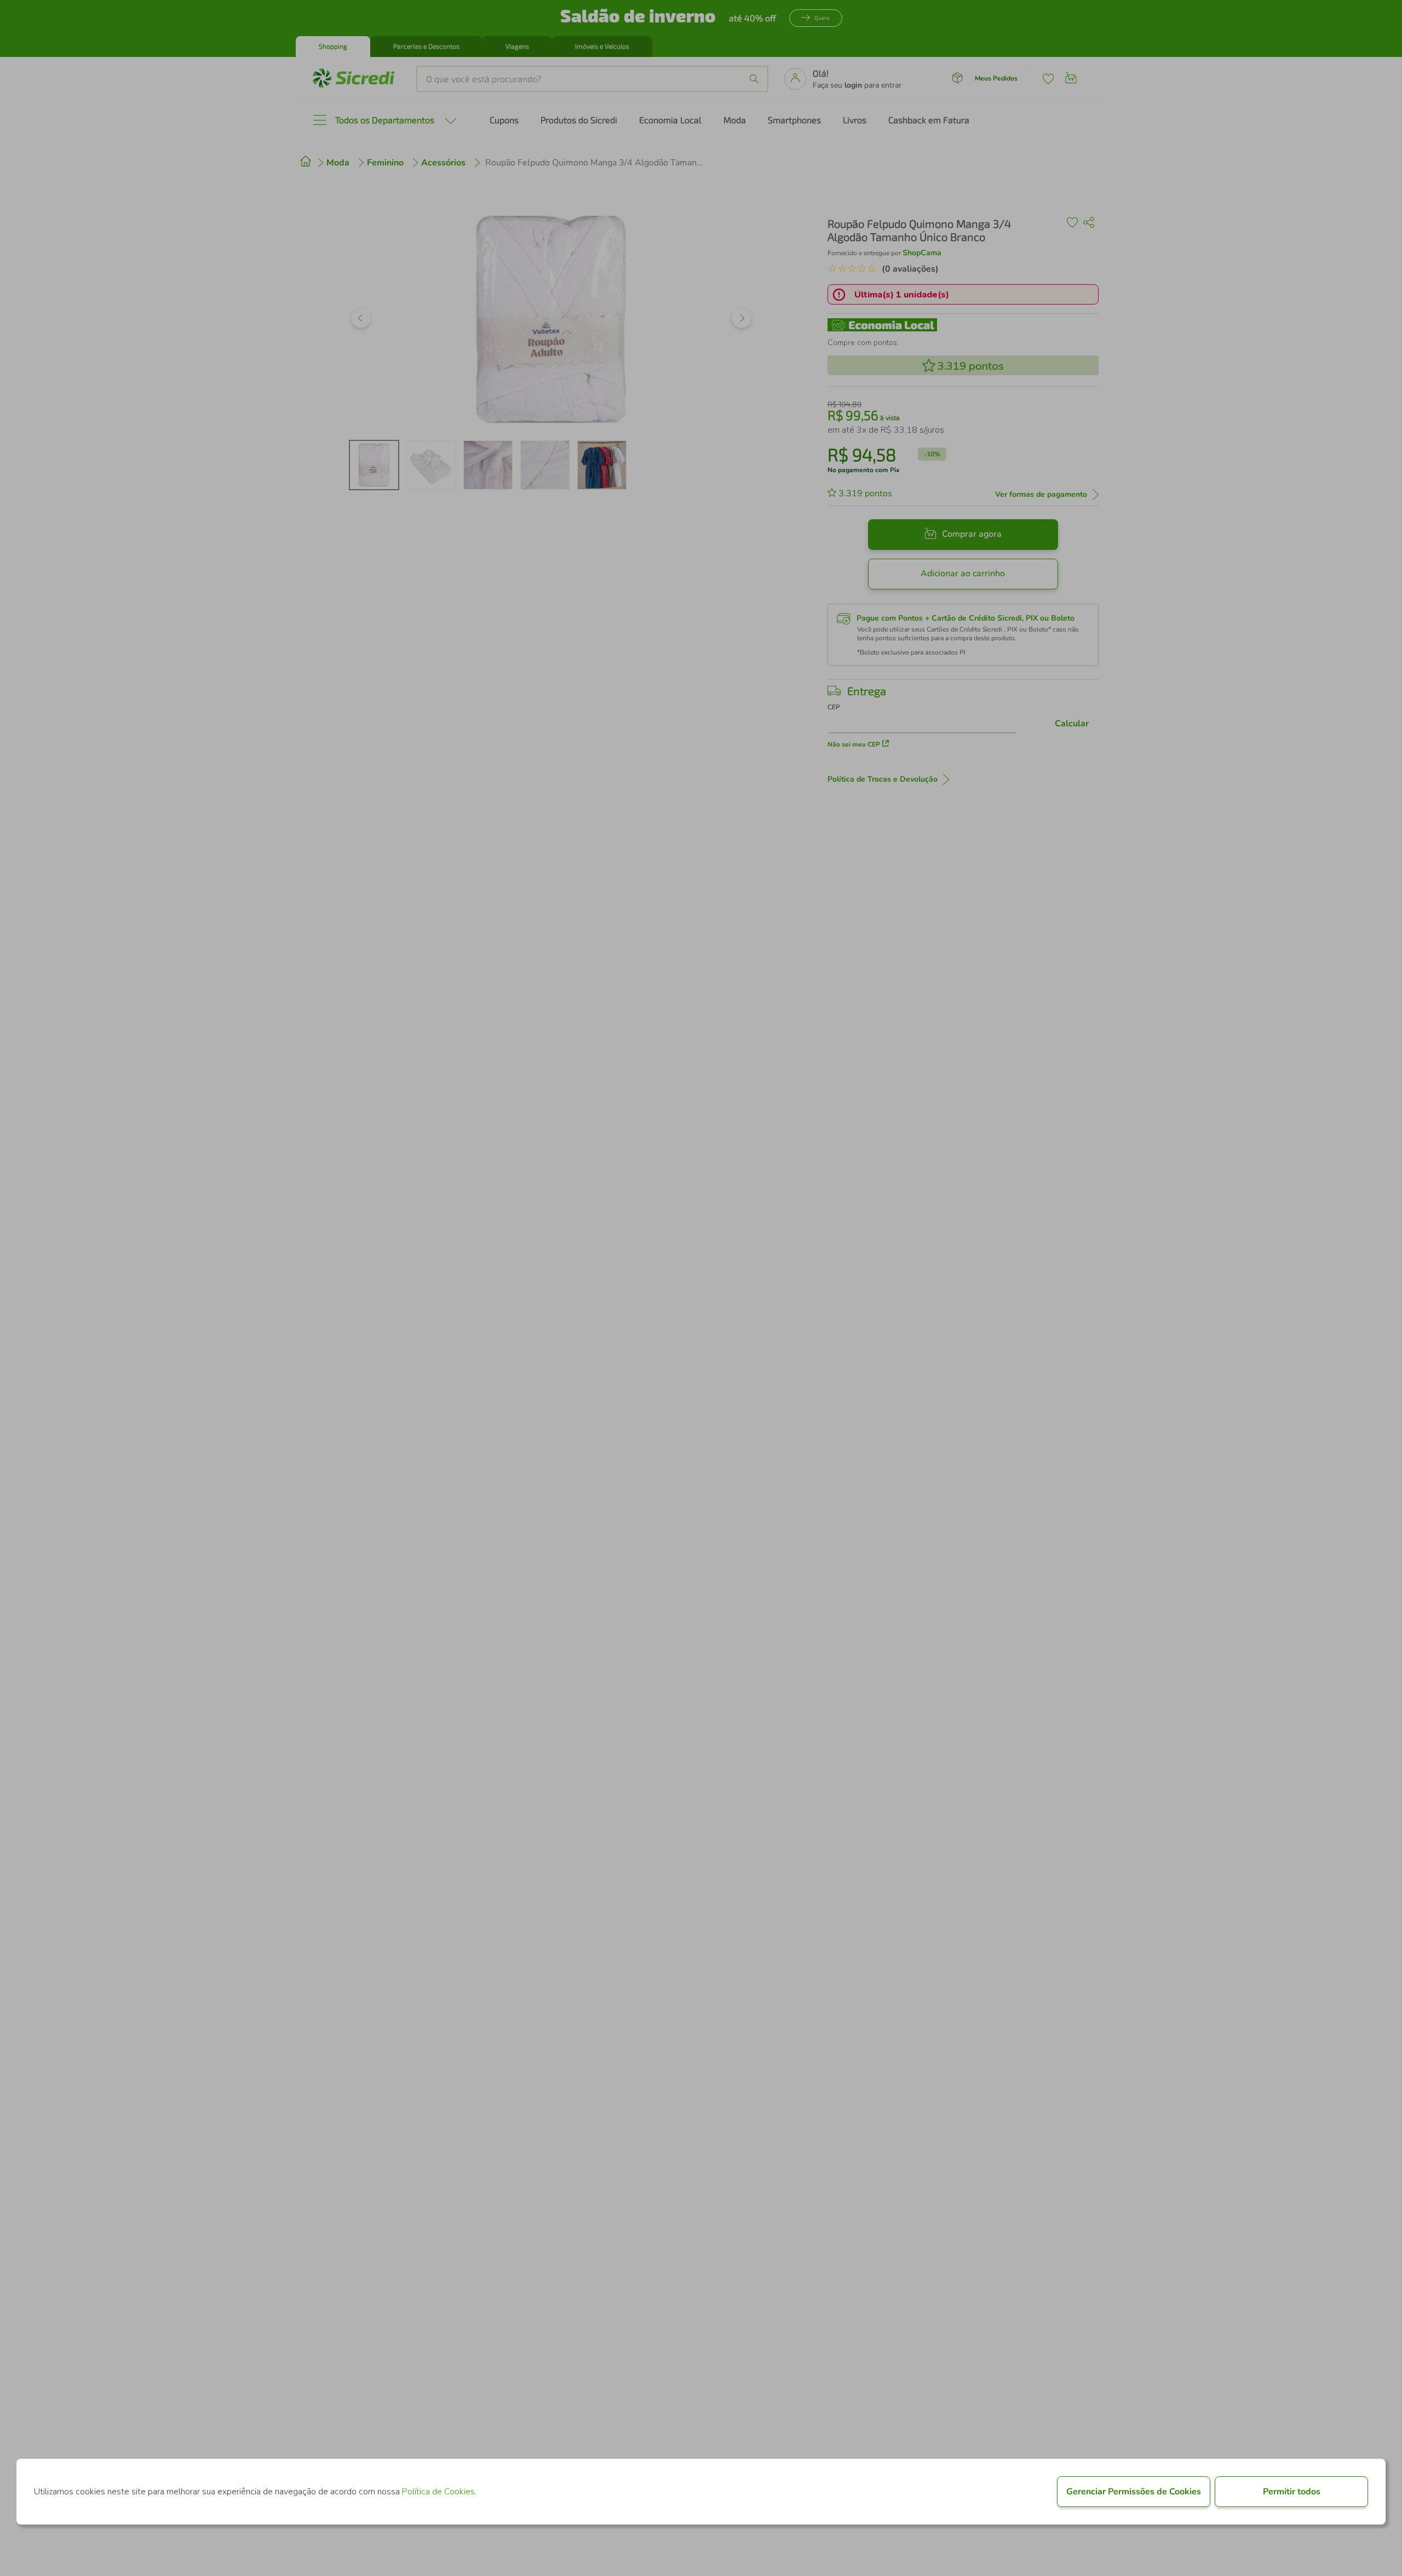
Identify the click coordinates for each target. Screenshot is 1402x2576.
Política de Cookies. (439, 2492)
